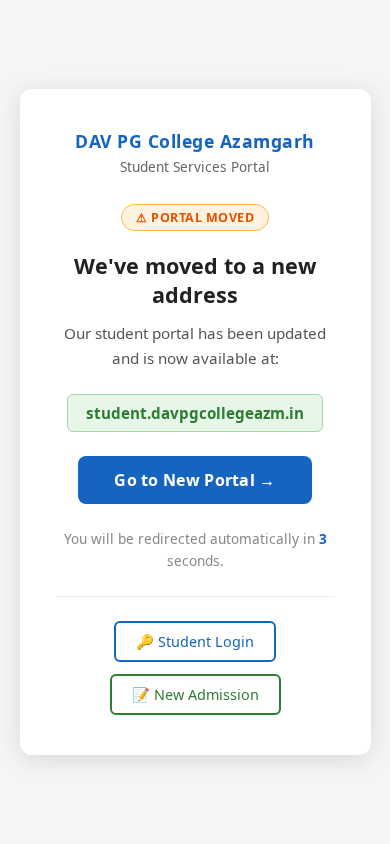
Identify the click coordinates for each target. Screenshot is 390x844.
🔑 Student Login (195, 641)
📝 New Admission (195, 694)
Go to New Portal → (194, 480)
